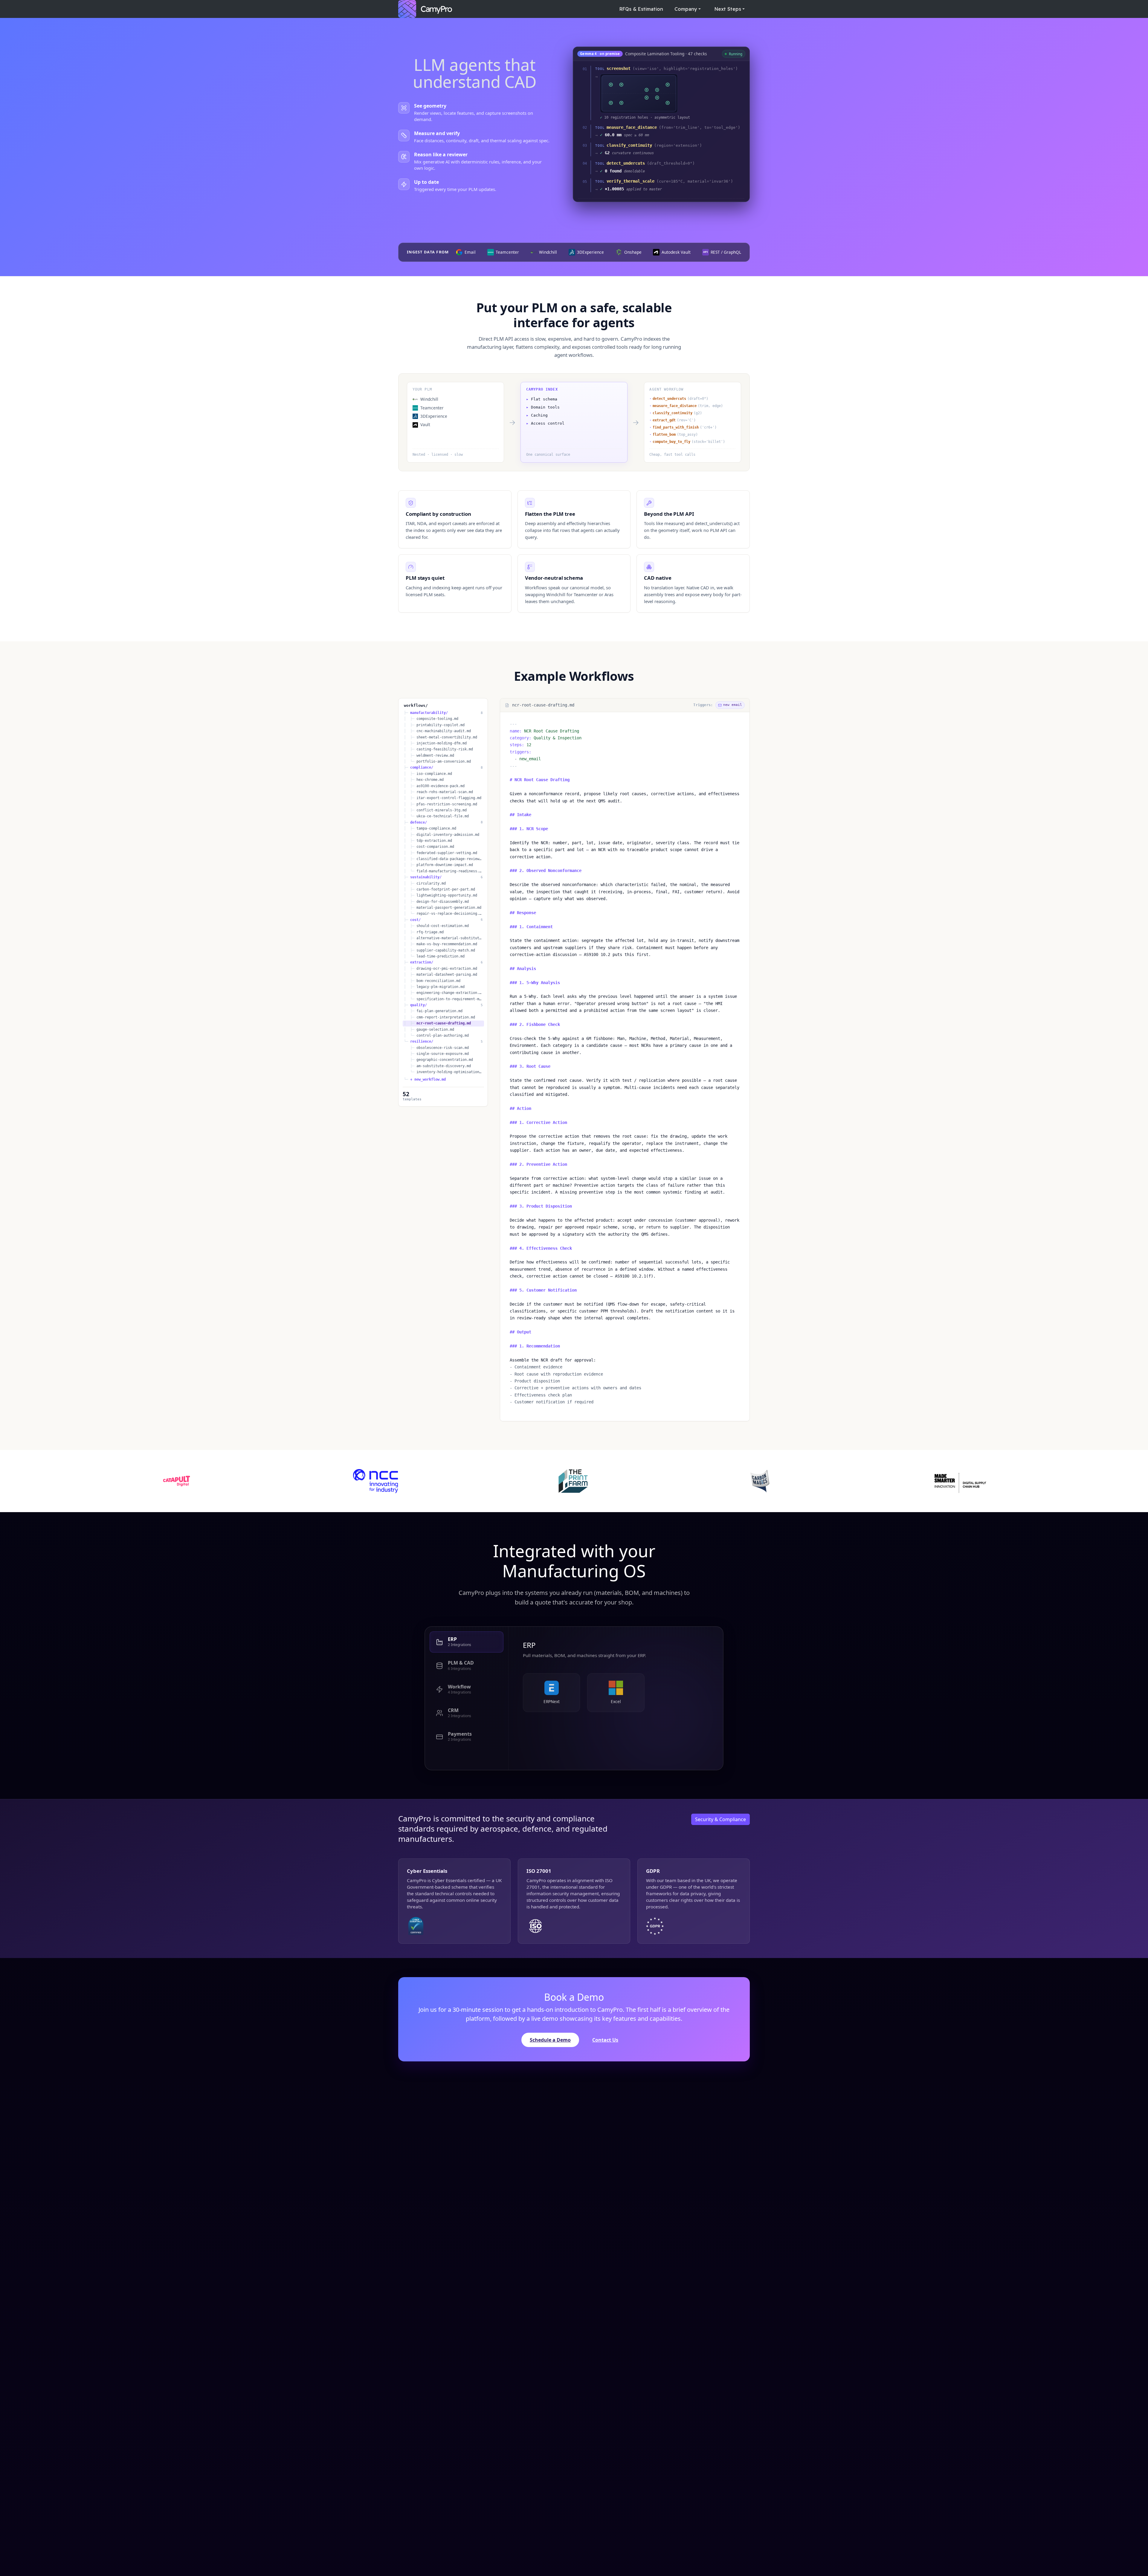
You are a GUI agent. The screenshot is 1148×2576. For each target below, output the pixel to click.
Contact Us (605, 2040)
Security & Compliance (720, 1819)
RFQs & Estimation (641, 9)
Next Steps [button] (728, 9)
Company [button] (686, 9)
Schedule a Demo (550, 2040)
